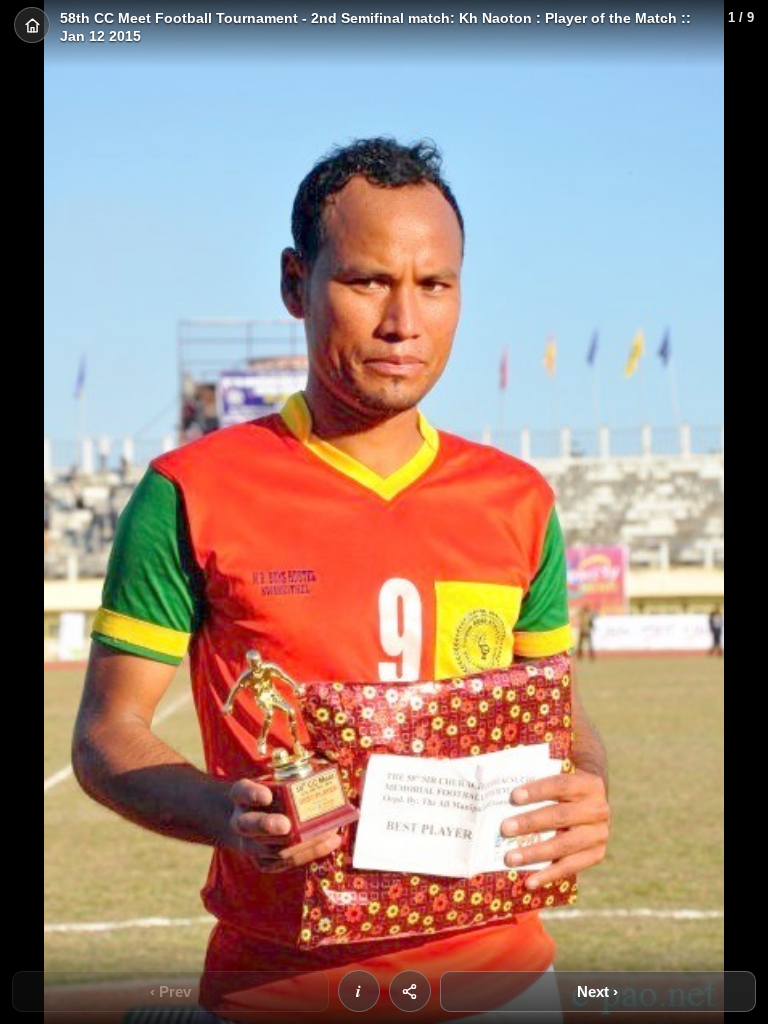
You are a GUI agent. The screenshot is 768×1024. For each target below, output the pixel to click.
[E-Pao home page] (32, 25)
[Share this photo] (410, 991)
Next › (597, 991)
